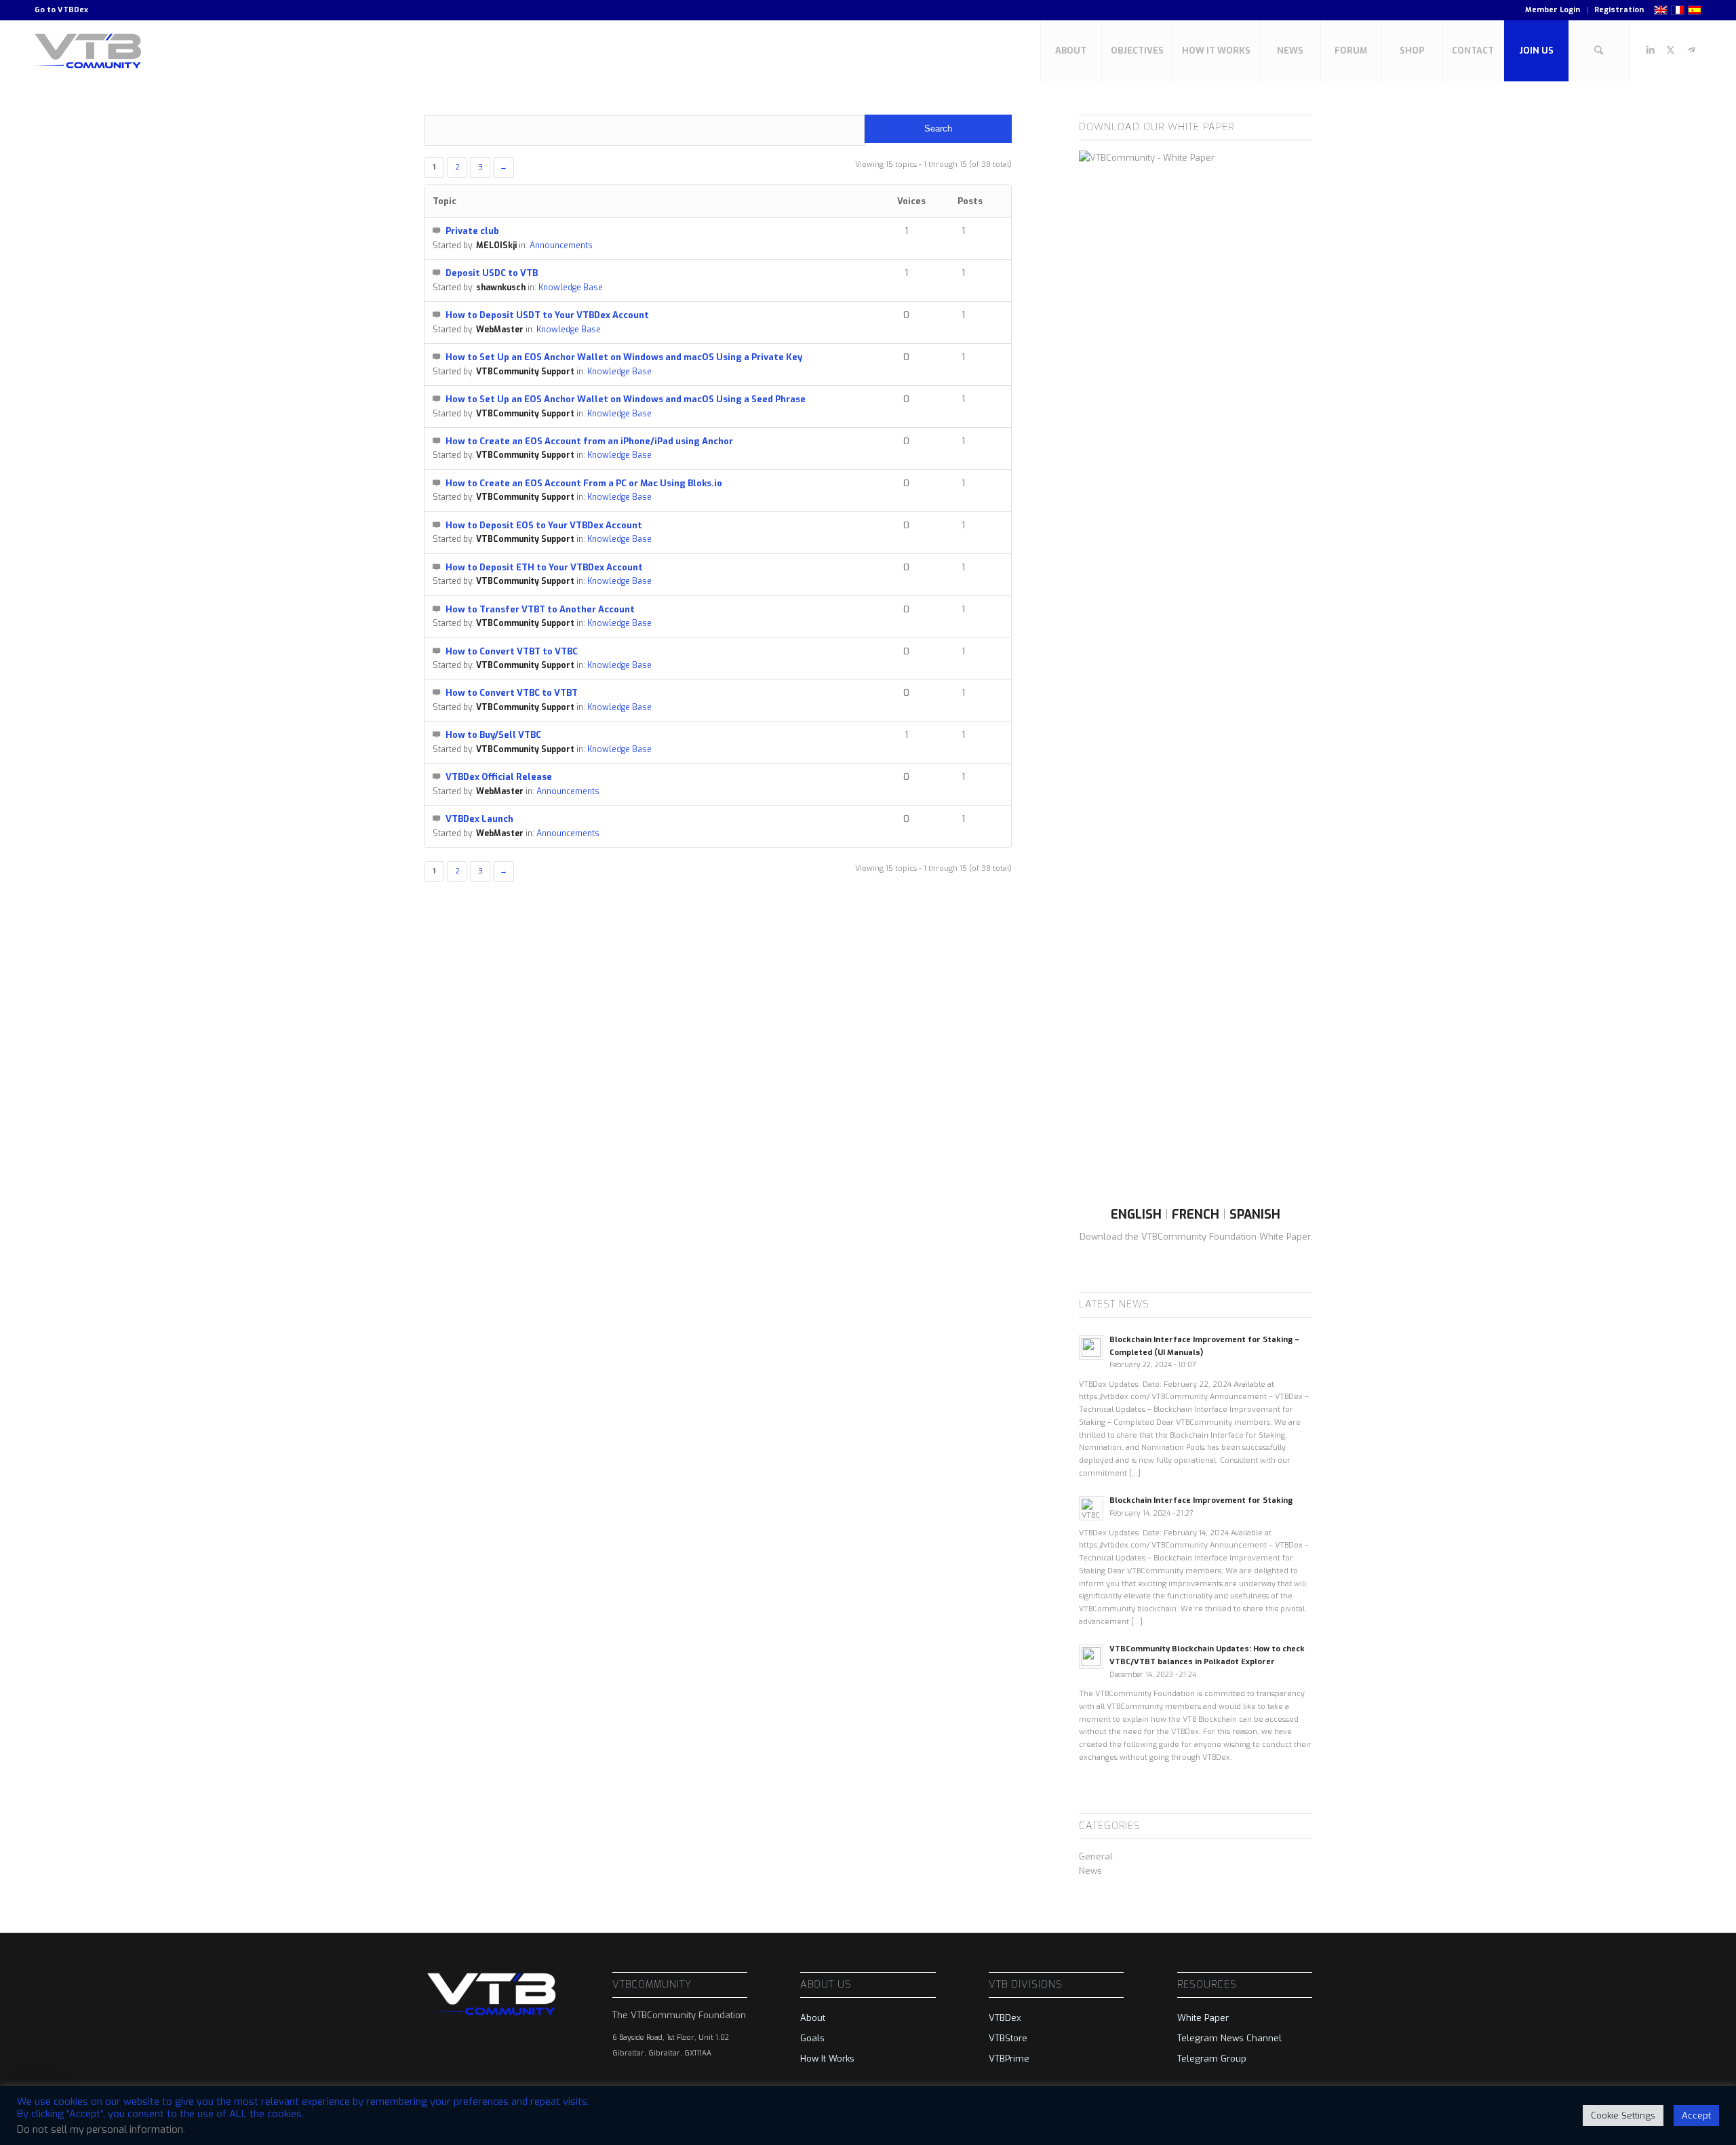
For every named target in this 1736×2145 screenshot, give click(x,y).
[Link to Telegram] (1691, 50)
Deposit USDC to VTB (492, 273)
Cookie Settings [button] (1623, 2116)
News (1090, 1871)
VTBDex (73, 10)
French (1196, 1215)
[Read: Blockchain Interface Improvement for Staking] (1091, 1508)
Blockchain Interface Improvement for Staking (1201, 1500)
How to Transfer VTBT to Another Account (540, 609)
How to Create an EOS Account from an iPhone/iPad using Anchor (589, 441)
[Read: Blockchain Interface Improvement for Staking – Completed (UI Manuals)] (1091, 1347)
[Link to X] (1671, 50)
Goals (812, 2038)
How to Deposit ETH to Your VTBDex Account (544, 567)
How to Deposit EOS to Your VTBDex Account (544, 525)
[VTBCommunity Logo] (91, 51)
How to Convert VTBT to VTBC (512, 651)
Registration (1619, 10)
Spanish (1255, 1215)
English (1136, 1215)
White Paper (1203, 2018)
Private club (472, 231)
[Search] (1599, 51)
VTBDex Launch (479, 819)
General (1096, 1856)
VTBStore (1008, 2038)
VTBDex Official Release (499, 777)
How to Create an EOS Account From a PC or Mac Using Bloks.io (584, 483)
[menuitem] (1553, 10)
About (813, 2018)
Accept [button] (1696, 2116)
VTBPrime (1009, 2059)
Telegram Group (1212, 2059)
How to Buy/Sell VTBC (493, 735)
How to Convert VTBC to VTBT (512, 693)
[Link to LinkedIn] (1651, 50)
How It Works (827, 2059)
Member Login (1553, 10)
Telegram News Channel (1229, 2038)
